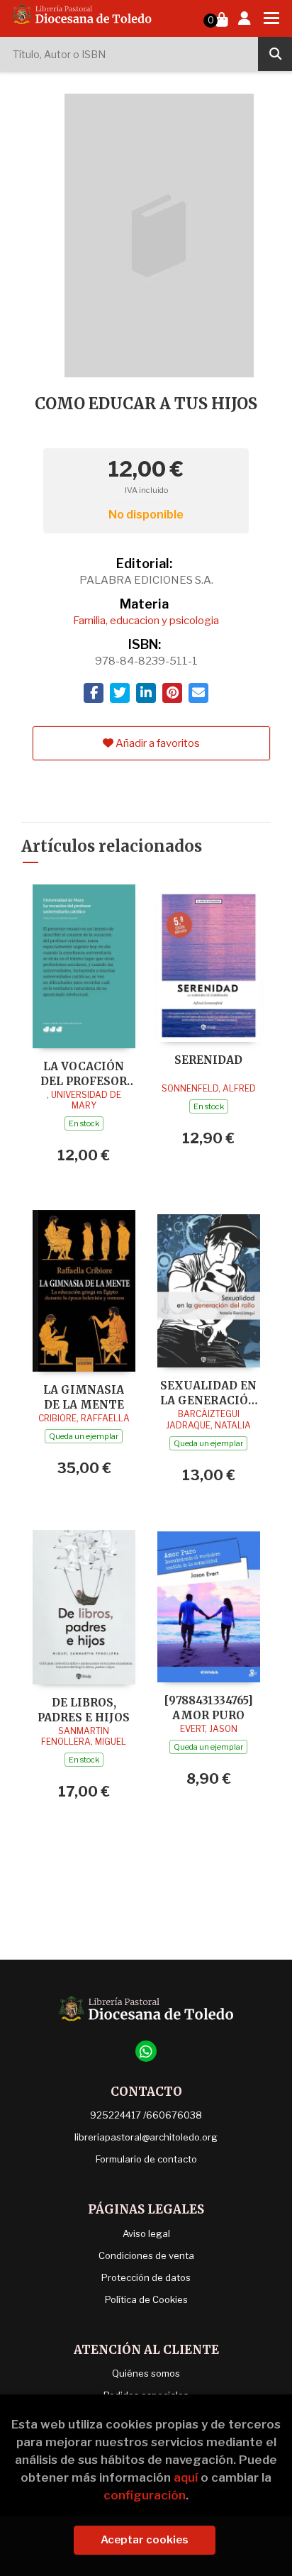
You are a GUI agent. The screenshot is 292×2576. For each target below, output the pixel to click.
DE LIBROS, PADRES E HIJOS (84, 1710)
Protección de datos (146, 2277)
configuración (145, 2495)
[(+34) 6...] (146, 2051)
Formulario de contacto (146, 2159)
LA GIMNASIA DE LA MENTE (84, 1397)
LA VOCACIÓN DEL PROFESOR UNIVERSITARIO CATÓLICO (84, 1073)
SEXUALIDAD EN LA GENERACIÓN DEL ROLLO (209, 1393)
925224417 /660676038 (146, 2115)
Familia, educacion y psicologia (146, 621)
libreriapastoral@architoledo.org (146, 2137)
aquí (186, 2477)
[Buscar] (275, 54)
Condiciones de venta (146, 2255)
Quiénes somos (146, 2373)
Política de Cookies (146, 2299)
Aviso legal (146, 2233)
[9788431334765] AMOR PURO (209, 1708)
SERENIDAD (208, 1060)
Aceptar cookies (145, 2540)
